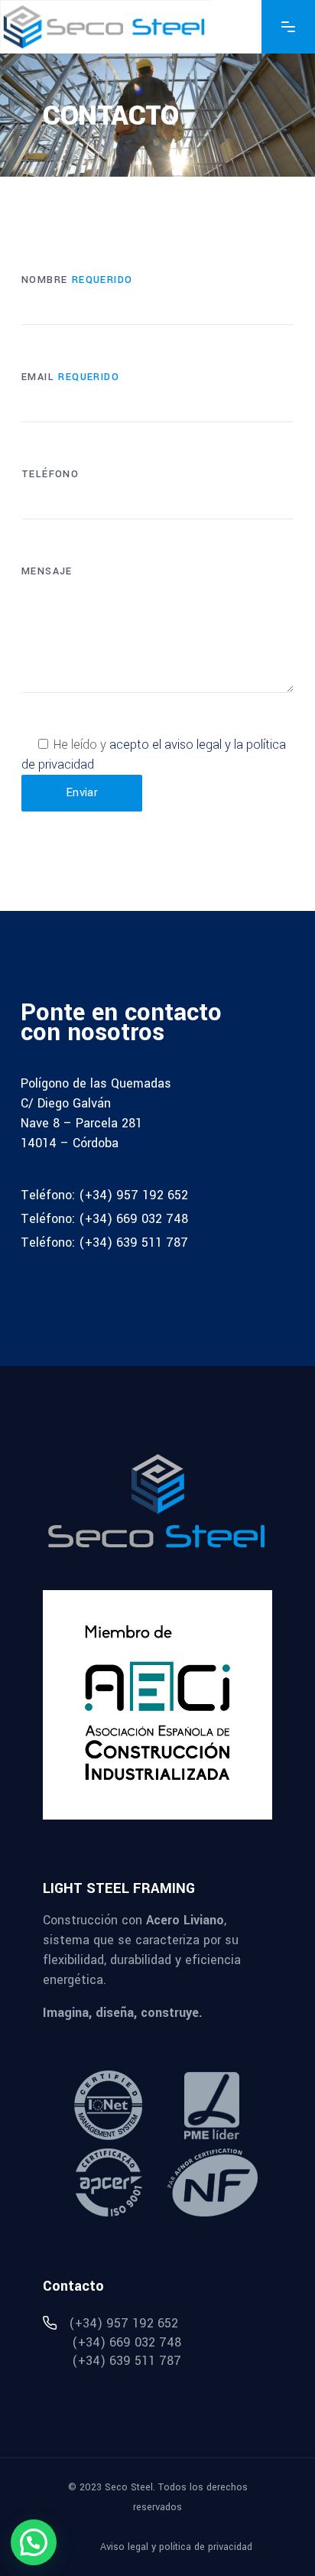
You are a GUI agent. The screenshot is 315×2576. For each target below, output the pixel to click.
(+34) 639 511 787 (133, 1242)
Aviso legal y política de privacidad (176, 2547)
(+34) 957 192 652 (133, 1195)
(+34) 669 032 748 (133, 1219)
